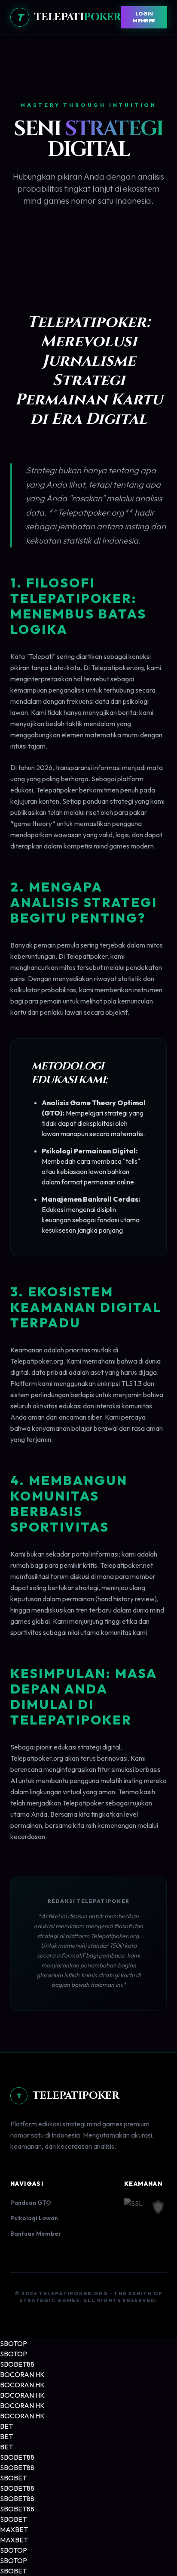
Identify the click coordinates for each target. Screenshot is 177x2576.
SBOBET (13, 2478)
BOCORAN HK (22, 2374)
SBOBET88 (17, 2364)
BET (6, 2426)
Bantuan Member (36, 2234)
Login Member (144, 17)
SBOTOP (14, 2343)
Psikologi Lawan (34, 2218)
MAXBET (14, 2529)
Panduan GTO (31, 2203)
